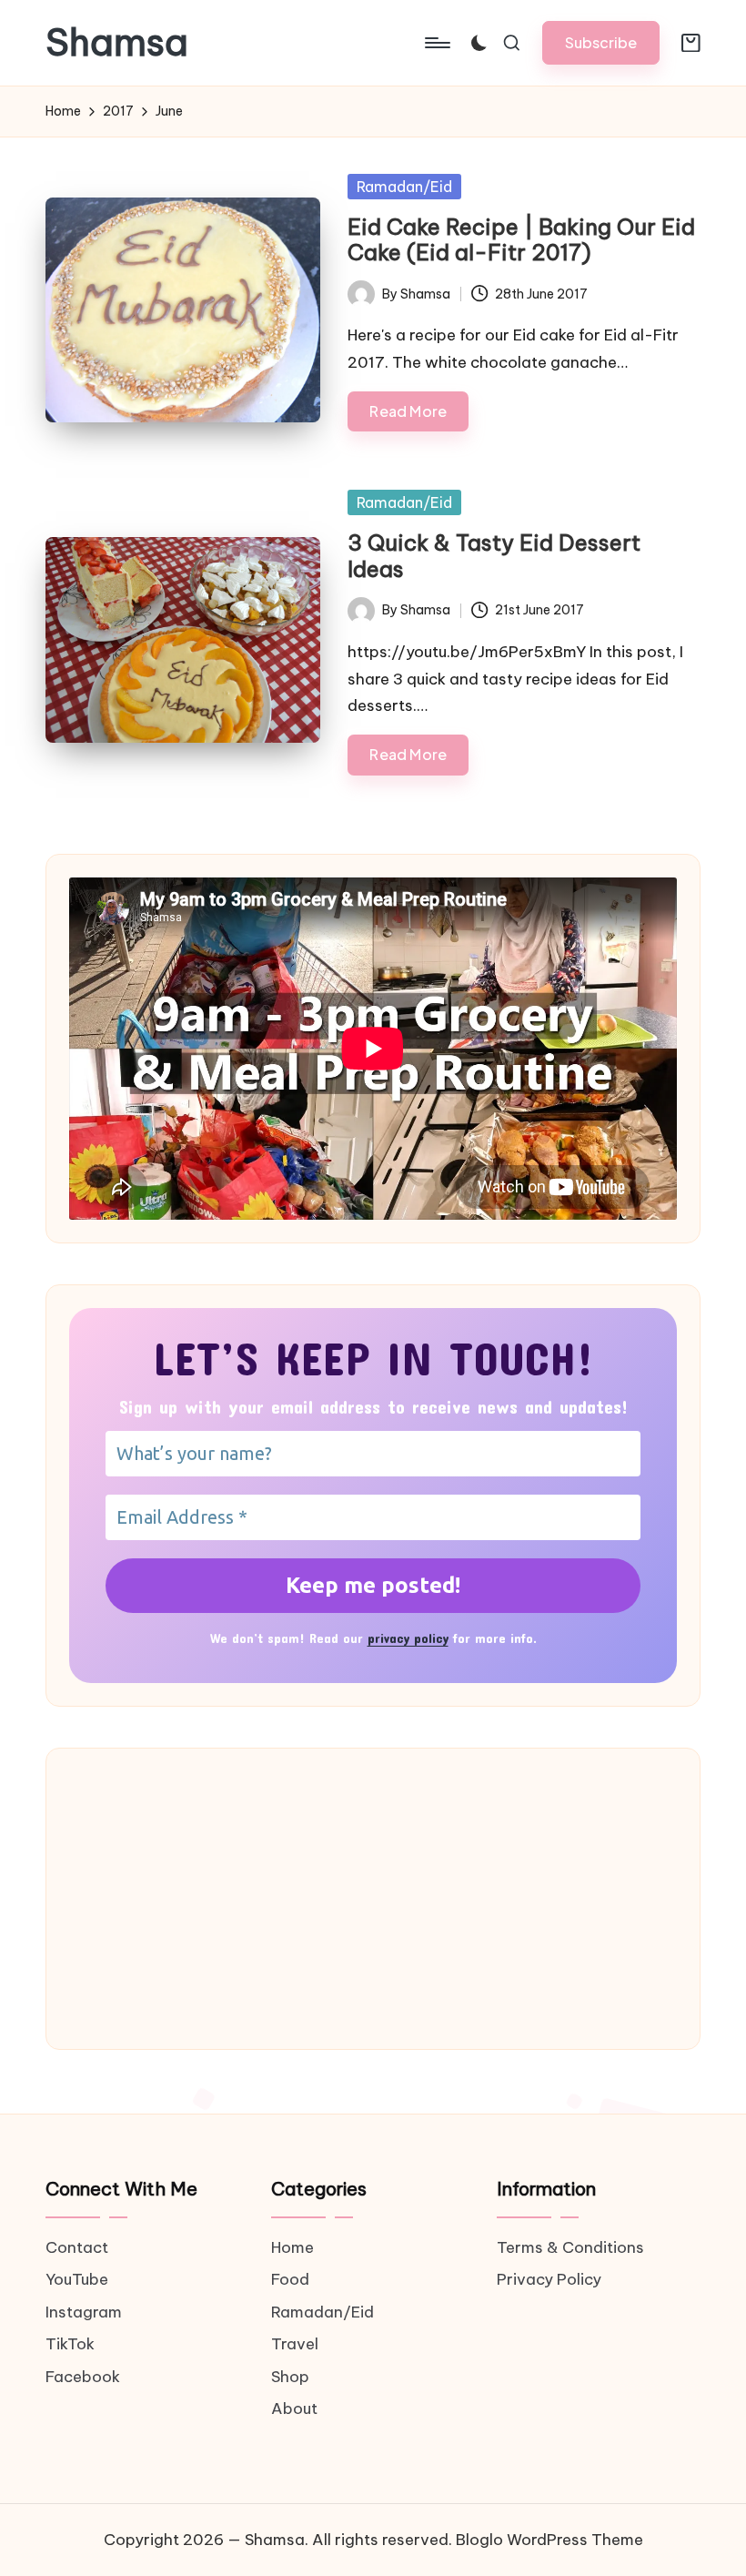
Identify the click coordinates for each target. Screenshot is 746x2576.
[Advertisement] (373, 1899)
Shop (290, 2377)
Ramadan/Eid (404, 187)
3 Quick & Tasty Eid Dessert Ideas (494, 556)
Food (290, 2279)
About (294, 2409)
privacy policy (408, 1638)
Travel (295, 2344)
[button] (601, 42)
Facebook (83, 2377)
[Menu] (436, 43)
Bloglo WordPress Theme (549, 2540)
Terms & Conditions (570, 2247)
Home (292, 2247)
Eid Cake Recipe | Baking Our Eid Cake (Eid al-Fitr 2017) (521, 240)
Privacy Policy (549, 2279)
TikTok (70, 2344)
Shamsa (117, 43)
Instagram (84, 2312)
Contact (77, 2247)
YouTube (77, 2279)
